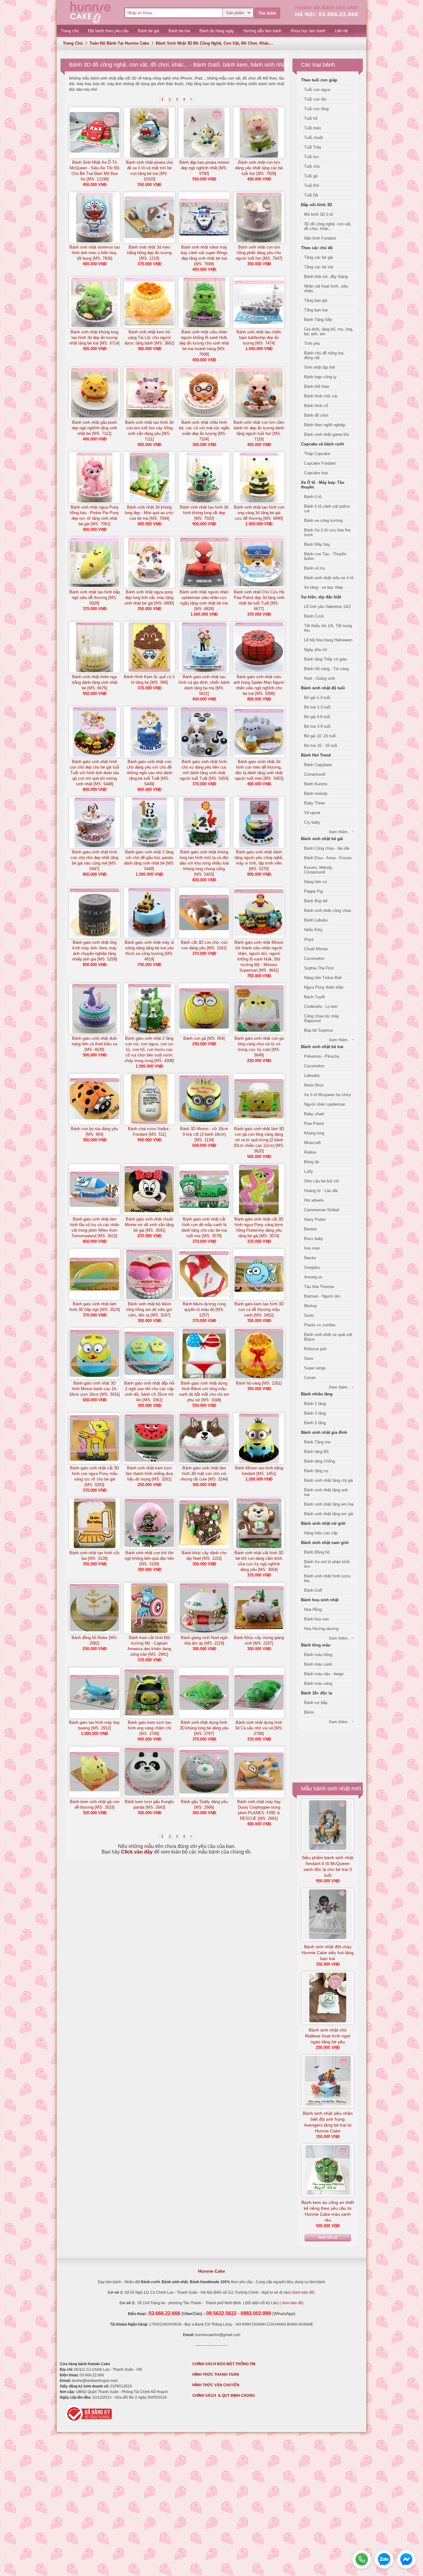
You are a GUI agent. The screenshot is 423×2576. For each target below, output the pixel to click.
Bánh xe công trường (323, 520)
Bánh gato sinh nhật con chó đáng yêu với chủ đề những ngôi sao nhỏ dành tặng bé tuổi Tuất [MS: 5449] (149, 773)
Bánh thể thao (317, 386)
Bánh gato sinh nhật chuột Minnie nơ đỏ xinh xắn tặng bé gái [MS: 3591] (149, 1225)
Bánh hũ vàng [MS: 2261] (259, 1383)
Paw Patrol (314, 1123)
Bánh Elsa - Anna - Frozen (328, 858)
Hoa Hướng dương (321, 1629)
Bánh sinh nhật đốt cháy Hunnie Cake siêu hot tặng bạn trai (328, 1953)
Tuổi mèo (312, 128)
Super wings (315, 1368)
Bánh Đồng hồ (317, 1552)
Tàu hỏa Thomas (319, 1287)
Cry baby (312, 822)
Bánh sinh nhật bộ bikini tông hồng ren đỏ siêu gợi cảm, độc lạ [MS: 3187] (149, 1310)
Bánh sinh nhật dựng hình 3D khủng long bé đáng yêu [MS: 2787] (204, 1728)
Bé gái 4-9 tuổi (317, 717)
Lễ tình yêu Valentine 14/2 (327, 607)
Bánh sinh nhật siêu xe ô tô (329, 578)
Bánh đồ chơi (316, 415)
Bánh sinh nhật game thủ (327, 434)
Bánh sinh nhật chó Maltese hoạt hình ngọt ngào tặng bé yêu (328, 2036)
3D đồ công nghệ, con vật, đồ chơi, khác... (328, 226)
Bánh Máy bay (317, 544)
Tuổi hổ (311, 118)
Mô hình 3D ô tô (318, 214)
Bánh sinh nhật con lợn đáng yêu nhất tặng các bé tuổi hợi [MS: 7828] (259, 168)
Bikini (309, 1712)
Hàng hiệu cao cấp (321, 1533)
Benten (310, 1229)
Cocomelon (314, 958)
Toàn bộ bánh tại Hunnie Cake (119, 43)
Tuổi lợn (312, 157)
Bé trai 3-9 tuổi (317, 726)
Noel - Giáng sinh (320, 678)
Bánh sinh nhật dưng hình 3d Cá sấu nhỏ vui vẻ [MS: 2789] (259, 1728)
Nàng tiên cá (315, 882)
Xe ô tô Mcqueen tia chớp (327, 1095)
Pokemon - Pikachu (322, 1056)
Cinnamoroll (315, 774)
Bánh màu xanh (318, 1664)
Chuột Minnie (316, 949)
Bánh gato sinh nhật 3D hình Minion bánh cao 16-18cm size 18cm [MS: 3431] (94, 1389)
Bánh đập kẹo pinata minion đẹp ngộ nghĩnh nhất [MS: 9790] (204, 168)
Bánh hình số (316, 406)
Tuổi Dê (311, 195)
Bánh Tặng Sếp (318, 320)
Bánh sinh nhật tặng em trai (329, 1504)
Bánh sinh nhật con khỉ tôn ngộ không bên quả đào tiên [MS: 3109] (149, 1558)
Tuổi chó (312, 166)
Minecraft (312, 1143)
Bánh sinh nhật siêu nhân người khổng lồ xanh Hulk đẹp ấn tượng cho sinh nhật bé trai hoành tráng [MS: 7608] (204, 343)
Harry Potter (315, 1219)
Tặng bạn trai (316, 310)
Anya (309, 939)
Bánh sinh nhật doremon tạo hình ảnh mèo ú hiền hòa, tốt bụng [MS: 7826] (95, 253)
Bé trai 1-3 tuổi (317, 707)
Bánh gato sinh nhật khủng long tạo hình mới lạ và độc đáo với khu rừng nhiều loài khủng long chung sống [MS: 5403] (204, 863)
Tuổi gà (311, 176)
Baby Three (314, 803)
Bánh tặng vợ (316, 1471)
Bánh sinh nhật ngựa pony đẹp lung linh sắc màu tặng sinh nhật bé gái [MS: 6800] (149, 598)
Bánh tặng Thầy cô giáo (325, 659)
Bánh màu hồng (318, 1655)
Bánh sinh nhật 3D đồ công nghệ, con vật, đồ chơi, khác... (214, 43)
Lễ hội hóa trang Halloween (328, 640)
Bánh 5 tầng (315, 1423)
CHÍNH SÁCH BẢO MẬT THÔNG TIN (224, 2364)
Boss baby (314, 1239)
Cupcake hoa (316, 473)
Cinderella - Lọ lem (321, 1006)
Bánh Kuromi (316, 784)
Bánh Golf (313, 1590)
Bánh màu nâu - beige (324, 1674)
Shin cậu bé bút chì (322, 1181)
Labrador (312, 1076)
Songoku (312, 1267)
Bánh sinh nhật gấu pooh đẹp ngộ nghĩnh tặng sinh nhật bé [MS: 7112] (94, 428)
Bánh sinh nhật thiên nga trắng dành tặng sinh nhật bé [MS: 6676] (95, 682)
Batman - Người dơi (322, 1296)
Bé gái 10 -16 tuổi (320, 736)
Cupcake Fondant (320, 463)
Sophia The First (319, 968)
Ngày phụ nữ (316, 650)
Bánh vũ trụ (314, 568)
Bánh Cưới (314, 616)
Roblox (310, 1152)
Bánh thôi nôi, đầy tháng (326, 277)
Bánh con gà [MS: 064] (204, 1038)
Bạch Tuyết (314, 997)
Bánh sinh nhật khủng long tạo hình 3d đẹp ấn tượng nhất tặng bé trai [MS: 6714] (94, 338)
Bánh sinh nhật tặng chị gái (329, 1480)
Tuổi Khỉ (312, 186)
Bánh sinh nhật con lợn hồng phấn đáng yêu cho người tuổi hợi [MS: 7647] (259, 253)
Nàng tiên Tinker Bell (323, 978)
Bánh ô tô (313, 497)
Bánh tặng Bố (316, 1452)
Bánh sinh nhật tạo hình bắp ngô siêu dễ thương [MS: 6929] (95, 598)
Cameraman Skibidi (322, 1210)
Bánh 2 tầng (315, 1404)
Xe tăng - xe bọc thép (323, 587)
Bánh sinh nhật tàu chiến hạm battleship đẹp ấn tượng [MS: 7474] (259, 338)
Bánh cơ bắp (316, 1703)
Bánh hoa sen (316, 1619)
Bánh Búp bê (316, 901)
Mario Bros (314, 1085)
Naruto (310, 1258)
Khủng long (314, 1133)
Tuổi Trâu (313, 147)
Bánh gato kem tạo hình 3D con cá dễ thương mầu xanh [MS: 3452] (259, 1310)
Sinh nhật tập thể (319, 367)
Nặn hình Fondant (320, 238)
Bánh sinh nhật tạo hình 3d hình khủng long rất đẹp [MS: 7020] (204, 513)
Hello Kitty (313, 930)
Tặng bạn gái (316, 300)
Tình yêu (312, 343)
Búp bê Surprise (318, 1030)
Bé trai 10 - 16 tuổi (321, 746)
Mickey (311, 1306)
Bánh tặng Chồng (320, 1461)
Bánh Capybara (318, 765)
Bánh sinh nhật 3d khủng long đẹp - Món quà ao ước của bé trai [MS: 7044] (149, 513)
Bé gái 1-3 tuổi (317, 698)
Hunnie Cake (212, 2271)
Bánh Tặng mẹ (317, 1442)
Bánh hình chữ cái (321, 396)
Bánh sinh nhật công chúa (327, 911)
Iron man (312, 1248)
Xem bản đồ (303, 2292)
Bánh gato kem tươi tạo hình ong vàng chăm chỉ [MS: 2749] (149, 1728)
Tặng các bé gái (318, 257)
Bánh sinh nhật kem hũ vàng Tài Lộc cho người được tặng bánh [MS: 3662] (149, 338)
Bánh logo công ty (320, 377)
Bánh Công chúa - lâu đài (327, 848)
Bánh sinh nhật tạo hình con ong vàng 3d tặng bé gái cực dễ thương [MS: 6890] (259, 513)
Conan (310, 1378)
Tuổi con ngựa (317, 90)
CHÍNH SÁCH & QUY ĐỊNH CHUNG (224, 2396)
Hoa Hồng (313, 1609)
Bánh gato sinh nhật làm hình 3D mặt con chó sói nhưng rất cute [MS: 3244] (204, 1474)
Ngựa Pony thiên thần (324, 987)
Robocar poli (315, 1349)
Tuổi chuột (314, 138)
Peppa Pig (313, 891)
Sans (309, 1358)
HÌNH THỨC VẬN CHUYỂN (216, 2385)
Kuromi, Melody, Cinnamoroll (319, 870)
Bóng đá (312, 1162)
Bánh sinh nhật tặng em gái (329, 1514)
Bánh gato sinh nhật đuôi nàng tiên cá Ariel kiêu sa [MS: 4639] (94, 1044)
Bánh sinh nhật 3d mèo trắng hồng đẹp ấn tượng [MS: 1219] (149, 253)
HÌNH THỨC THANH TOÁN (216, 2374)
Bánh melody (316, 794)
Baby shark (314, 1114)
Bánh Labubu (316, 920)
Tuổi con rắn (315, 99)
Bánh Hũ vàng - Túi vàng (326, 669)
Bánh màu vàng (318, 1683)
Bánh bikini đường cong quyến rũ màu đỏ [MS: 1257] (204, 1310)
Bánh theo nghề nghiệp (325, 425)
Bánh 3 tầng (315, 1413)
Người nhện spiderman (325, 1104)
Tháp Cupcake (317, 454)
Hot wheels (314, 1200)
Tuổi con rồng (316, 109)
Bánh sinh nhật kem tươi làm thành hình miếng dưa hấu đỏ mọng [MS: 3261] (149, 1474)
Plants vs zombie (320, 1325)
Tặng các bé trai (319, 267)
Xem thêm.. (339, 832)
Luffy (309, 1171)
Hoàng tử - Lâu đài (321, 1191)
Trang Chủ (73, 43)
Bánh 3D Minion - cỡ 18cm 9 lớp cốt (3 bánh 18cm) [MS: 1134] (204, 1134)
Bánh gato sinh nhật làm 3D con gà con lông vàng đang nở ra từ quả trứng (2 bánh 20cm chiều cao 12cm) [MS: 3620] (259, 1140)
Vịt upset (312, 813)
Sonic (309, 1315)
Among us (313, 1277)
